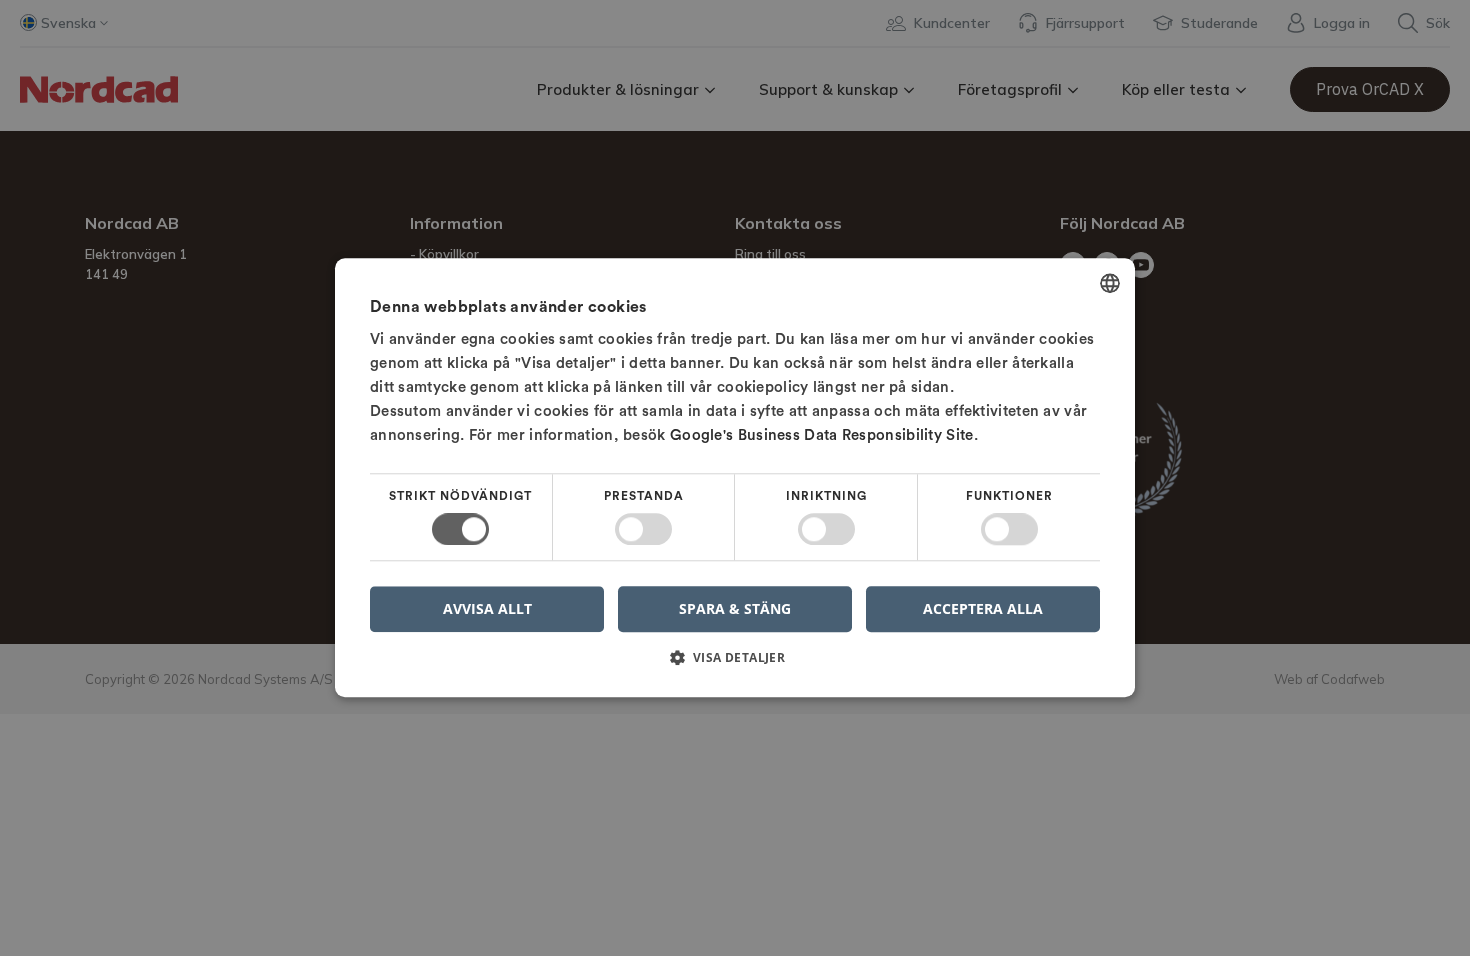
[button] (735, 665)
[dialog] (735, 477)
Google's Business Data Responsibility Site (822, 435)
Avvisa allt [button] (487, 609)
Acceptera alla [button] (983, 608)
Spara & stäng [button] (735, 608)
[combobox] (1110, 283)
